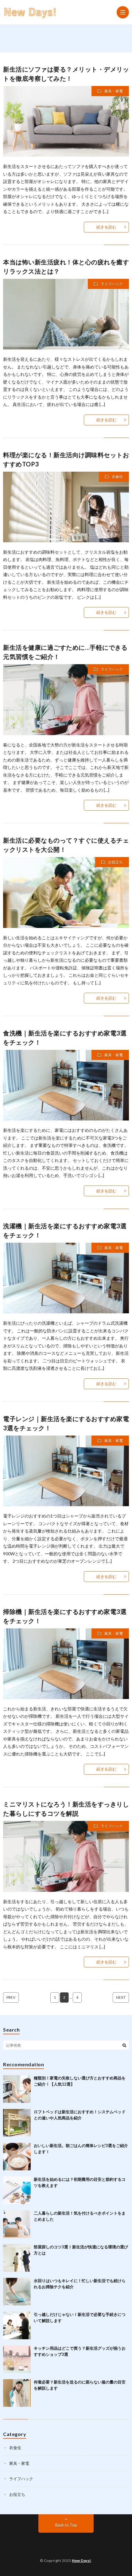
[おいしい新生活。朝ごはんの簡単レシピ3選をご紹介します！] (17, 2157)
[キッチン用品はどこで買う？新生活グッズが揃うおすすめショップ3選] (17, 2359)
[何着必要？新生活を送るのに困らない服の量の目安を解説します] (17, 2393)
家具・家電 (114, 91)
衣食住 (117, 477)
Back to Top (66, 2525)
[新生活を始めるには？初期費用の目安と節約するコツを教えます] (17, 2190)
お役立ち (115, 862)
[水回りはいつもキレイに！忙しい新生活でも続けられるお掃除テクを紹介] (17, 2292)
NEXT (121, 1997)
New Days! (82, 2560)
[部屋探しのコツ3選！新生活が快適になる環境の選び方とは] (17, 2258)
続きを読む (106, 227)
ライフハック (112, 284)
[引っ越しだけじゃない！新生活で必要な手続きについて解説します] (17, 2325)
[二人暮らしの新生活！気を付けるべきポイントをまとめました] (17, 2224)
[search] (124, 2045)
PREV (11, 1997)
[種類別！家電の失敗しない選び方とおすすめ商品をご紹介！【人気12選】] (17, 2089)
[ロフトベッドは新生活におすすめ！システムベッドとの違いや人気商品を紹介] (17, 2123)
